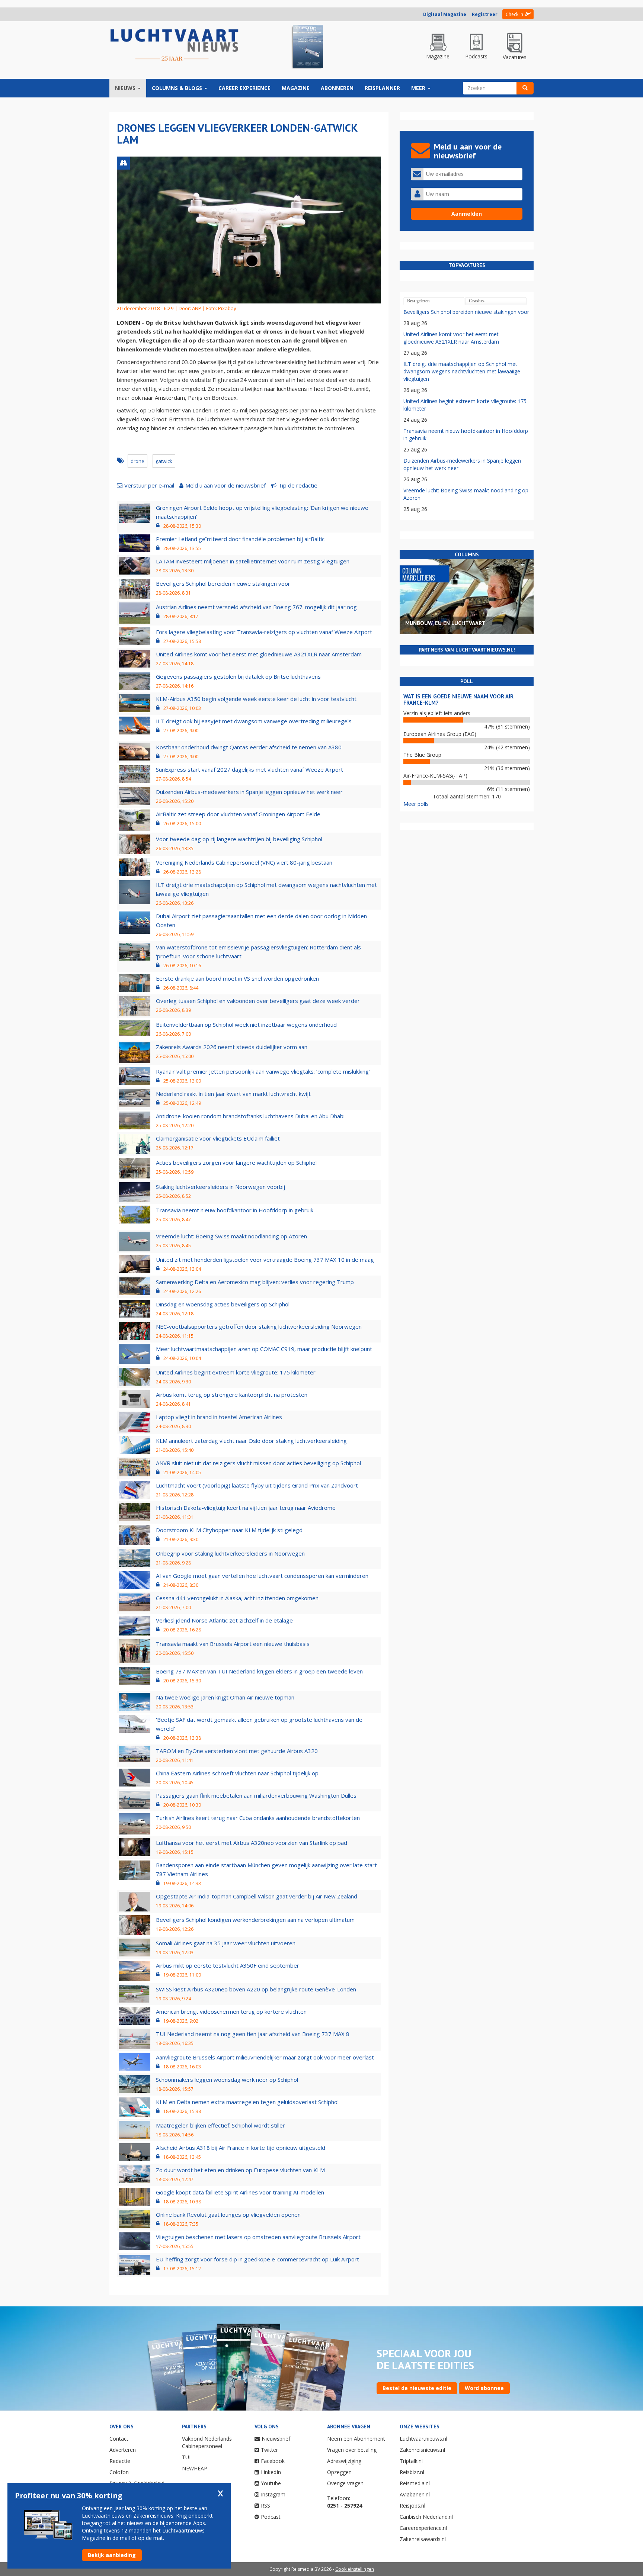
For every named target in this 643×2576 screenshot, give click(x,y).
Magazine (296, 88)
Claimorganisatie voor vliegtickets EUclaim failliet (218, 1138)
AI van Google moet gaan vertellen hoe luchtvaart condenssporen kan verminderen (262, 1576)
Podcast (271, 2517)
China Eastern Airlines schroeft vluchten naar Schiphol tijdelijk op (237, 1773)
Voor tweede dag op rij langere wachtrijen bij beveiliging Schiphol (239, 839)
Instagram (273, 2494)
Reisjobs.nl (412, 2506)
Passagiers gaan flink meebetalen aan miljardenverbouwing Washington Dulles (256, 1795)
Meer (419, 88)
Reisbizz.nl (412, 2472)
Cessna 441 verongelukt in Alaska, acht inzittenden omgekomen (237, 1598)
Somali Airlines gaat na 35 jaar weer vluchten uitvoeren (226, 1943)
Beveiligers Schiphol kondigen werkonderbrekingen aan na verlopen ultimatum (255, 1920)
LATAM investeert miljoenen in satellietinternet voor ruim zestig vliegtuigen (253, 561)
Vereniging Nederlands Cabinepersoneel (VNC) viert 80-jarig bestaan (244, 862)
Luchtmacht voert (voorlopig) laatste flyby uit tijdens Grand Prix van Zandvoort (257, 1485)
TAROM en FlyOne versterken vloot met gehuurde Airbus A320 (237, 1751)
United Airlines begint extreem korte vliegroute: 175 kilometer (236, 1372)
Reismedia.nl (415, 2483)
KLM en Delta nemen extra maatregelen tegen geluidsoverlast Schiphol (247, 2102)
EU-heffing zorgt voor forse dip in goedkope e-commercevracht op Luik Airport (257, 2259)
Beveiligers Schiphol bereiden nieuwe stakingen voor (223, 583)
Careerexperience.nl (423, 2528)
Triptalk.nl (411, 2461)
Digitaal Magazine (445, 14)
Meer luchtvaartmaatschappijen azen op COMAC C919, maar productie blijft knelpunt (264, 1349)
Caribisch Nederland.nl (426, 2517)
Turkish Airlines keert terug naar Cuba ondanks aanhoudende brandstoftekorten (258, 1818)
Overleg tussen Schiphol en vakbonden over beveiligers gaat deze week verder (258, 1001)
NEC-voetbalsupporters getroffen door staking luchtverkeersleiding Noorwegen (259, 1326)
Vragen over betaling (352, 2450)
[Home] (175, 45)
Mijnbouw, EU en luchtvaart (445, 623)
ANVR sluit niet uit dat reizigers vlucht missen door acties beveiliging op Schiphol (258, 1463)
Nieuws (126, 88)
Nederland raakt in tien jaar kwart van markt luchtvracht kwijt (233, 1094)
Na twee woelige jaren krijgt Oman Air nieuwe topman (225, 1697)
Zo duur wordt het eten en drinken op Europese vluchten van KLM (240, 2170)
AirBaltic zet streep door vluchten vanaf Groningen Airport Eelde (238, 814)
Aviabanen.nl (415, 2494)
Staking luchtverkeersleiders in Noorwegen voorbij (220, 1187)
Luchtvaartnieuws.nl (423, 2439)
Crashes (477, 301)
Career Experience (244, 88)
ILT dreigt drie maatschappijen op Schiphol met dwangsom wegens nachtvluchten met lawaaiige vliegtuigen (462, 371)
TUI (186, 2457)
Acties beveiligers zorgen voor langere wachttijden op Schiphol (236, 1162)
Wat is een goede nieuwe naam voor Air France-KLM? (458, 700)
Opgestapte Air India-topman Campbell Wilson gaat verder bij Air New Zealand (257, 1896)
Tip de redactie (298, 485)
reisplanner (382, 88)
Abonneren (337, 88)
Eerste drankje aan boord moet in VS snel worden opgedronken (237, 978)
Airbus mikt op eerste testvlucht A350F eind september (228, 1965)
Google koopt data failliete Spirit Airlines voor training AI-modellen (240, 2192)
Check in (514, 14)
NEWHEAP (195, 2468)
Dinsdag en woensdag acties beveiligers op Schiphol (223, 1304)
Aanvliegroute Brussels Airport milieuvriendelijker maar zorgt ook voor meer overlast (265, 2057)
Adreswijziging (344, 2461)
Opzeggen (339, 2472)
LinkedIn (271, 2472)
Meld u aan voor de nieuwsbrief (225, 485)
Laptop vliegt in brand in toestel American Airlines (219, 1417)
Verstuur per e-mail (149, 485)
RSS (265, 2506)
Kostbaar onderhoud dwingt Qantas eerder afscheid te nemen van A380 (249, 747)
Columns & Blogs (178, 88)
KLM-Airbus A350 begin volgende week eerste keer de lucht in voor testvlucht (256, 699)
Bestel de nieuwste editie (417, 2388)
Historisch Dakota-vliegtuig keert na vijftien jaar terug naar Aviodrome (246, 1508)
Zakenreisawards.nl (423, 2539)
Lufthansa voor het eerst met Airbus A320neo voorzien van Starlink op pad (252, 1843)
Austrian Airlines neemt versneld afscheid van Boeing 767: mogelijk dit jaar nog (256, 607)
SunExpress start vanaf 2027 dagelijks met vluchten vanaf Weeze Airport (249, 769)
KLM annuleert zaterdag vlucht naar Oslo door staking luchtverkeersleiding (251, 1441)
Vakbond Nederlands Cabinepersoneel (207, 2442)
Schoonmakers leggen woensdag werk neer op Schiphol (227, 2080)
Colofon (119, 2472)
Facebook (273, 2461)
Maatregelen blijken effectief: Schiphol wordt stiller (220, 2125)
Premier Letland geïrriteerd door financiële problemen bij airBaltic (240, 539)
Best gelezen (418, 301)
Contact (119, 2439)
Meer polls (416, 804)
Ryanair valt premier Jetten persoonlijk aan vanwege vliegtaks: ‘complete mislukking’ (263, 1071)
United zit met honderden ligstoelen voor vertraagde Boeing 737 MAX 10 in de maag (265, 1260)
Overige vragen (345, 2483)
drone (137, 461)
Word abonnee (484, 2388)
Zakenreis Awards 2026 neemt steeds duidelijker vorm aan (232, 1047)
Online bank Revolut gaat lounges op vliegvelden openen (228, 2215)
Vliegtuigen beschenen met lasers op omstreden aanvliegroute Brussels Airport (258, 2237)
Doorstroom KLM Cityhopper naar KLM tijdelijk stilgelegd (229, 1530)
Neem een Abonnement (356, 2439)
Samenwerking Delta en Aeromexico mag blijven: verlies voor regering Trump (255, 1282)
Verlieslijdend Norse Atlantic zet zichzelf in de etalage (224, 1620)
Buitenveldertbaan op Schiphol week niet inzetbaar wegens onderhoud (246, 1025)
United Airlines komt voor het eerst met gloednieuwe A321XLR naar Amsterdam (259, 654)
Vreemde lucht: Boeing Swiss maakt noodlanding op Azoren (231, 1236)
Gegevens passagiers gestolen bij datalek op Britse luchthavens (238, 676)
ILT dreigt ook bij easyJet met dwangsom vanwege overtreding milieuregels (254, 721)
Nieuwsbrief (276, 2439)
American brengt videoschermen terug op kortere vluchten (231, 2011)
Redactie (120, 2461)
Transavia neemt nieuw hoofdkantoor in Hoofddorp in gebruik (235, 1210)
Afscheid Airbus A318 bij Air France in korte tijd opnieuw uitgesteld (241, 2148)
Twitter (269, 2450)
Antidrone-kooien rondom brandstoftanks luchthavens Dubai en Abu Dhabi (250, 1116)
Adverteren (123, 2450)
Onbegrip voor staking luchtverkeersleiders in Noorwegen (230, 1553)
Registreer (485, 14)
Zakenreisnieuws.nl (422, 2450)
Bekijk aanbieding (112, 2555)
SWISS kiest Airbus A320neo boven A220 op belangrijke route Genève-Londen (256, 1989)
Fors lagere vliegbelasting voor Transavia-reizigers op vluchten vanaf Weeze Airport (264, 632)
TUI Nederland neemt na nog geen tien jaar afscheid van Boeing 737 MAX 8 (253, 2034)
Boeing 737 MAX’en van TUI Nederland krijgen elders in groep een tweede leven (259, 1671)
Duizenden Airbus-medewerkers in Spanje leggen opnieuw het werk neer (249, 792)
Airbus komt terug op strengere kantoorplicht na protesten (232, 1395)
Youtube (271, 2483)
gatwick (164, 461)
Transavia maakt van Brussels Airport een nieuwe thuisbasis (233, 1644)
